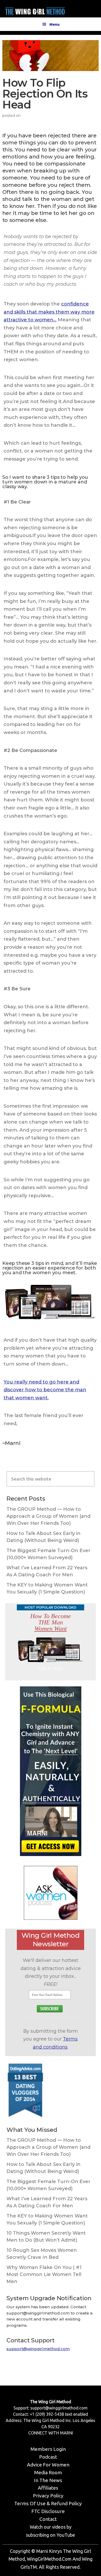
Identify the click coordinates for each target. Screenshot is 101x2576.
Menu (55, 24)
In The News (48, 2480)
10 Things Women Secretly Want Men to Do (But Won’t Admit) (46, 2237)
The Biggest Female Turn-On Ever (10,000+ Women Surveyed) (48, 1554)
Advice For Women (48, 2465)
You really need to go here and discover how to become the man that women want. (45, 1390)
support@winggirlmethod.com (38, 2349)
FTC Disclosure (48, 2511)
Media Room (48, 2472)
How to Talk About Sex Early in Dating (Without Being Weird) (44, 1537)
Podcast (48, 2457)
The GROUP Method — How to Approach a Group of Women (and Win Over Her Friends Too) (48, 1516)
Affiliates (48, 2488)
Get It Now (51, 1668)
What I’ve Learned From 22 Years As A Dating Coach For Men (47, 1571)
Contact (48, 2519)
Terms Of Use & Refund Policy (48, 2503)
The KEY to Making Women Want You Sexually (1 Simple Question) (47, 1588)
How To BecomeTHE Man (51, 1622)
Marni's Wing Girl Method (35, 10)
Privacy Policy (48, 2496)
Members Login (48, 2449)
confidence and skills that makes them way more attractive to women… (49, 312)
